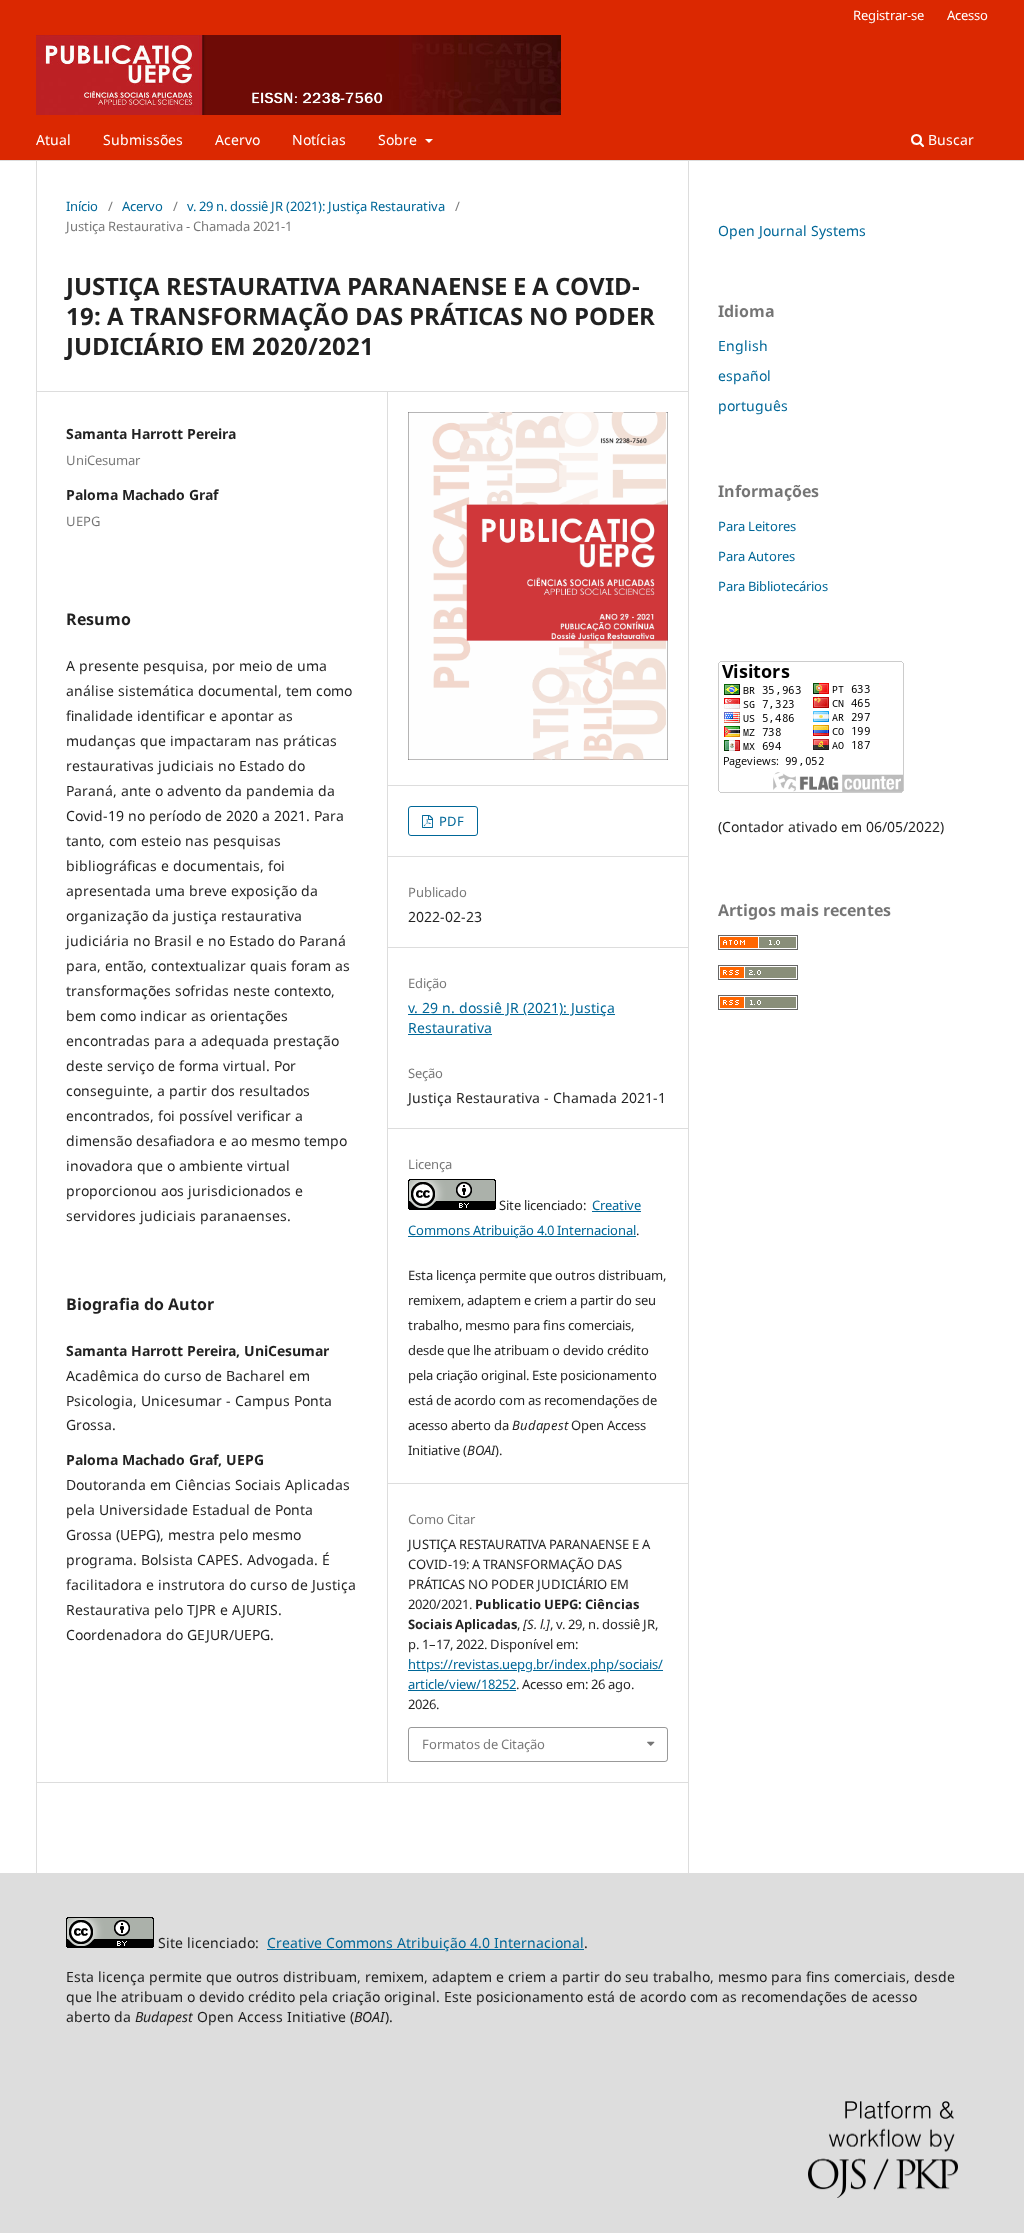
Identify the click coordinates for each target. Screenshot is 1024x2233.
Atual (53, 139)
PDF (450, 821)
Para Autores (756, 556)
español (744, 375)
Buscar (949, 139)
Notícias (319, 139)
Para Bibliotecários (773, 586)
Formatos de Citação (483, 1744)
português (753, 405)
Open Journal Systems (792, 230)
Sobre (399, 139)
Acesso (967, 15)
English (743, 345)
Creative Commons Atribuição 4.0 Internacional (425, 1942)
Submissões (143, 139)
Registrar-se (888, 15)
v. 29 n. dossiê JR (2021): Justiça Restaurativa (316, 206)
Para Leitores (757, 526)
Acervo (237, 139)
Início (82, 206)
